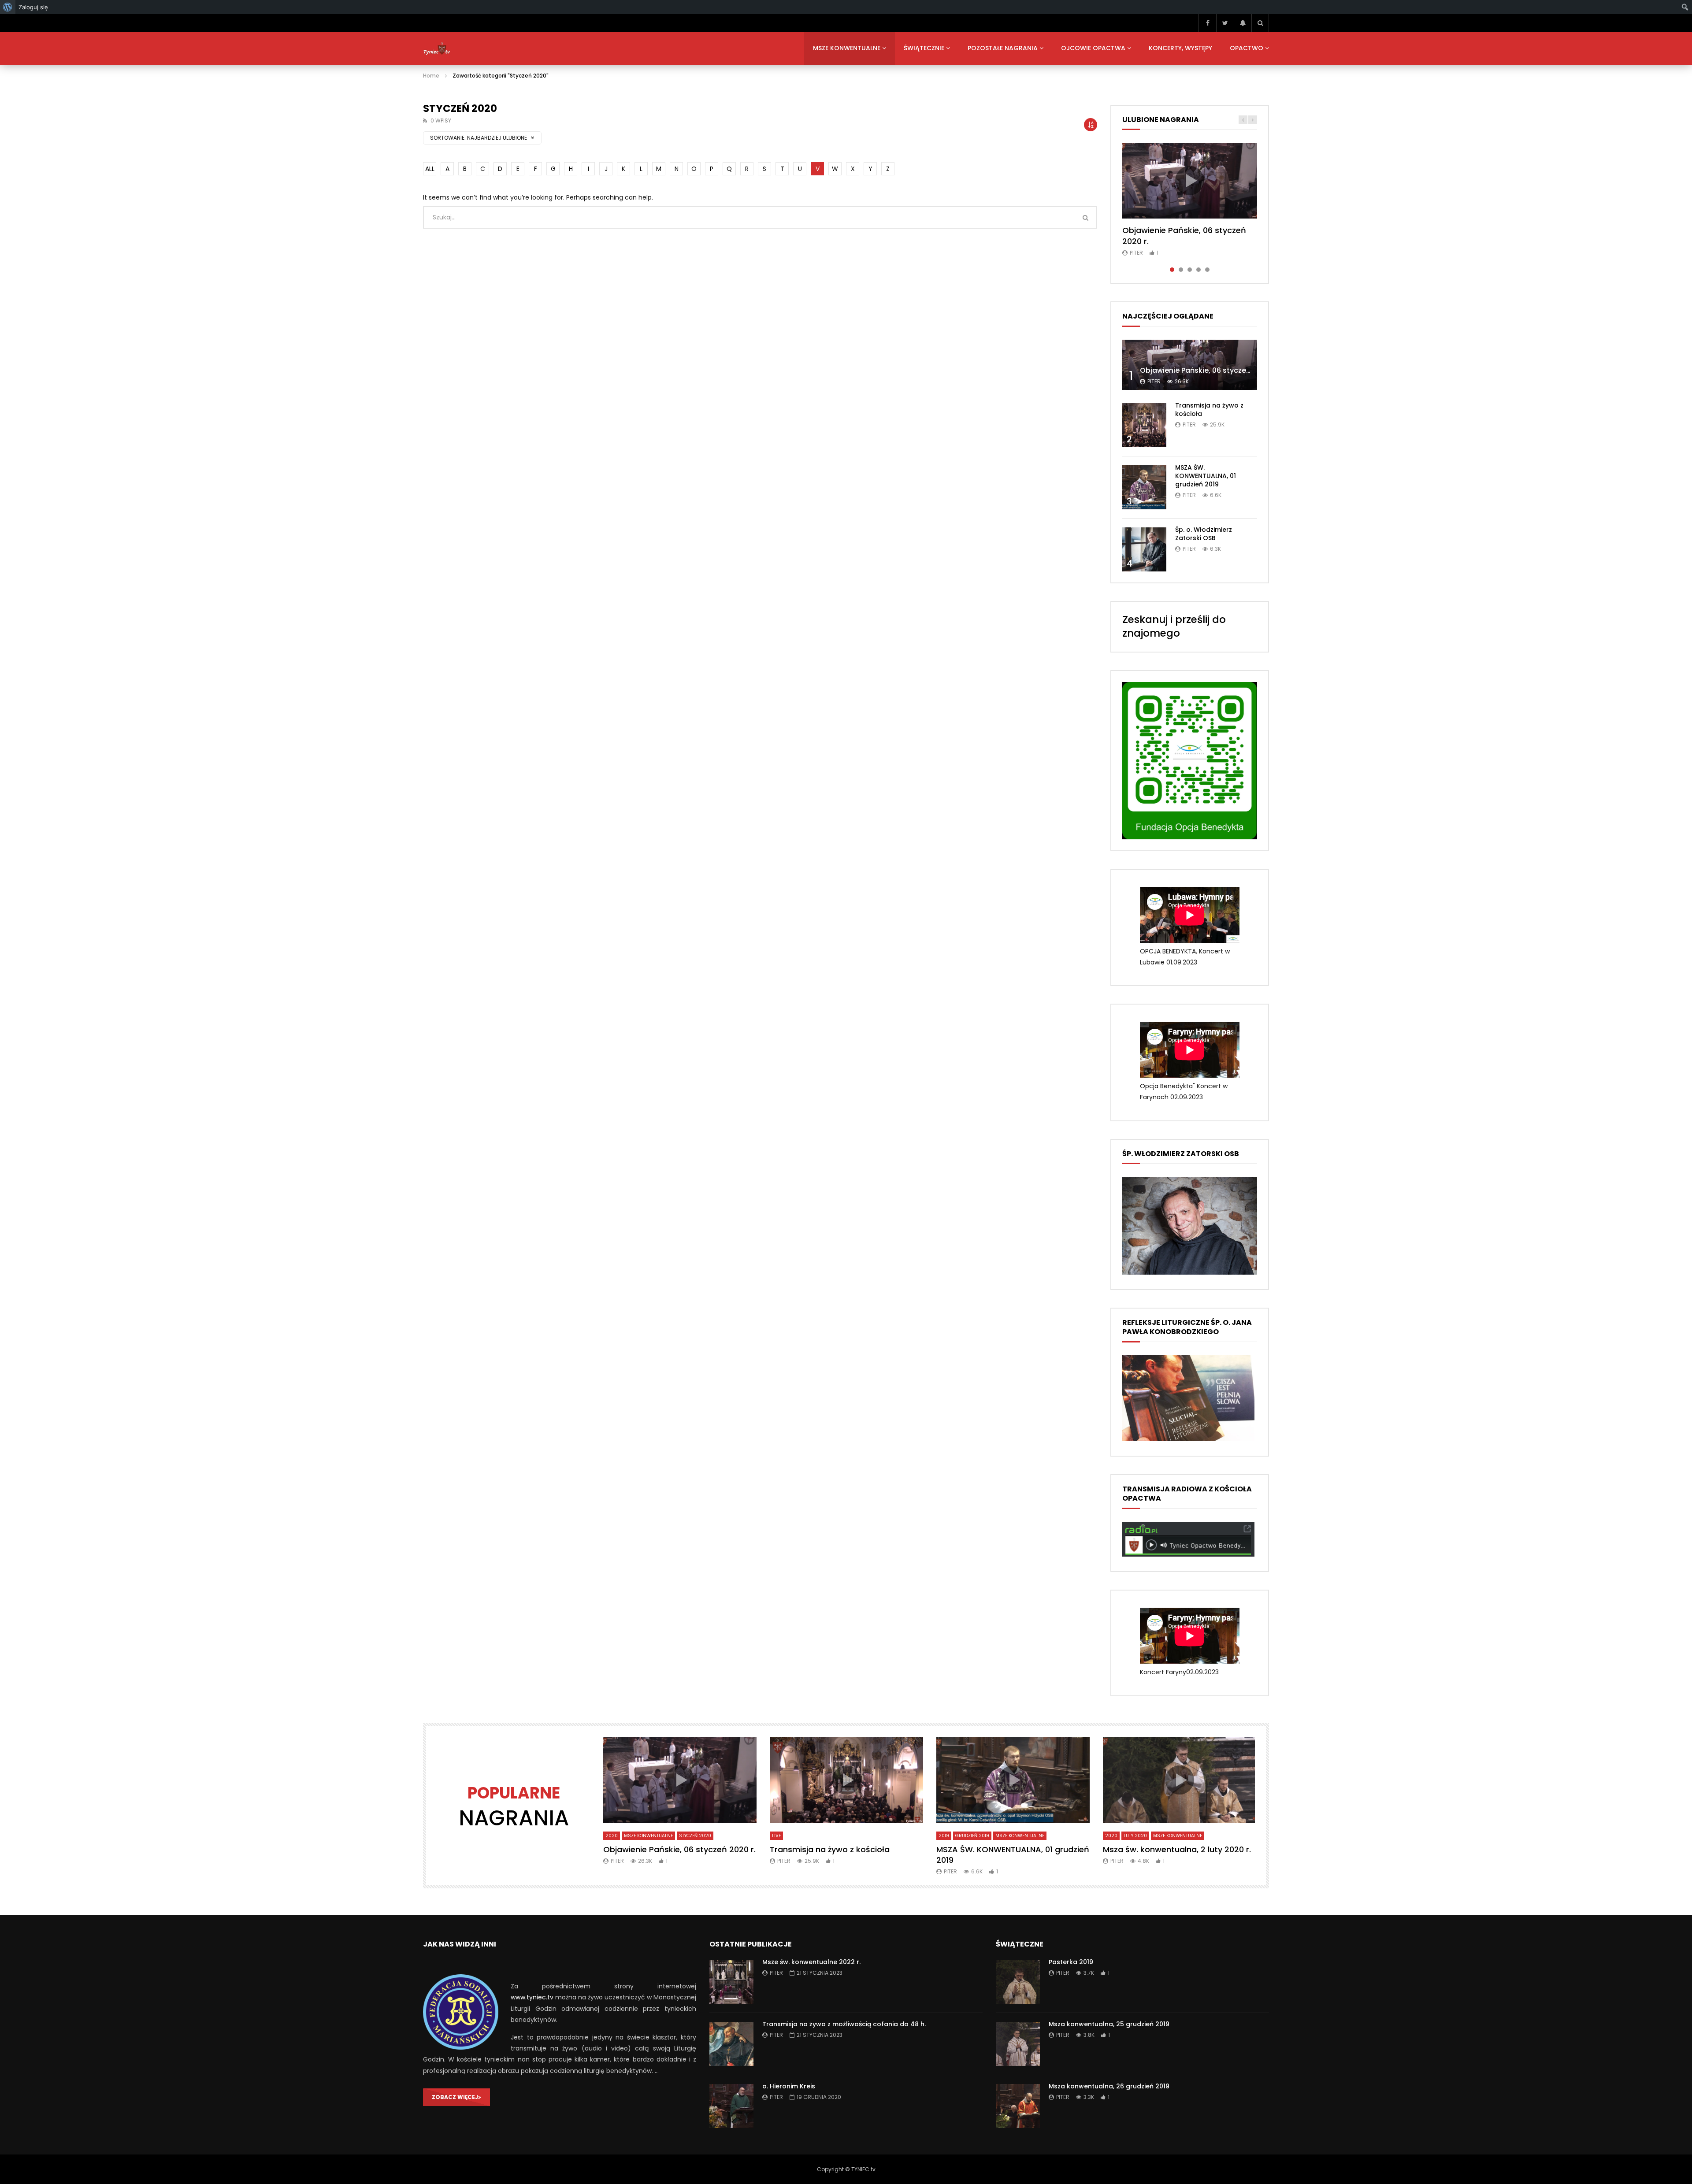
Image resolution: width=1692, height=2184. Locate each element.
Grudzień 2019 (972, 1836)
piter (1136, 253)
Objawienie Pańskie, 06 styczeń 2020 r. (1184, 235)
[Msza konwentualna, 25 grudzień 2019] (1018, 2044)
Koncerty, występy (1180, 48)
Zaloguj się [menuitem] (33, 7)
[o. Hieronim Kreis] (731, 2106)
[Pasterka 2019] (1018, 1982)
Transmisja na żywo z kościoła (1209, 410)
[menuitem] (8, 7)
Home (431, 76)
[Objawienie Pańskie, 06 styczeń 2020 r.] (1190, 365)
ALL (430, 169)
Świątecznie (924, 48)
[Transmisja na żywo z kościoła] (1144, 425)
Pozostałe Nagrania (1003, 48)
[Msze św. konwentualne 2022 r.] (731, 1982)
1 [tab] (1172, 270)
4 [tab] (1198, 270)
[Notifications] (1243, 23)
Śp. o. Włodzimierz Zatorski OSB (1204, 534)
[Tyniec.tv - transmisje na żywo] (437, 48)
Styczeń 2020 (695, 1836)
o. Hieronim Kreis (789, 2086)
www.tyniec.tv (532, 1997)
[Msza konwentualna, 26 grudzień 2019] (1018, 2106)
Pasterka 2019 (1071, 1962)
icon (1190, 181)
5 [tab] (1207, 270)
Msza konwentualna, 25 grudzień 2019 (1109, 2024)
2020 (612, 1836)
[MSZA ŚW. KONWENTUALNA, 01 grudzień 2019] (1144, 487)
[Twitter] (1225, 23)
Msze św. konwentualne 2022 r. (811, 1962)
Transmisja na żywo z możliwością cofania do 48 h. (844, 2024)
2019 (944, 1836)
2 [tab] (1181, 270)
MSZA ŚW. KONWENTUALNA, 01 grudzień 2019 (1206, 476)
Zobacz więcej (455, 2097)
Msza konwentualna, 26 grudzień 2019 (1109, 2086)
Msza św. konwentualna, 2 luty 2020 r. (1177, 1849)
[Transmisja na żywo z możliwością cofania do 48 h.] (731, 2044)
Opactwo (1247, 48)
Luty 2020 (1135, 1836)
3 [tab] (1190, 270)
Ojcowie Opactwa (1093, 48)
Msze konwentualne (847, 48)
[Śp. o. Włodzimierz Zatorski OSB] (1144, 549)
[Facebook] (1207, 23)
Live (776, 1836)
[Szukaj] (1260, 23)
